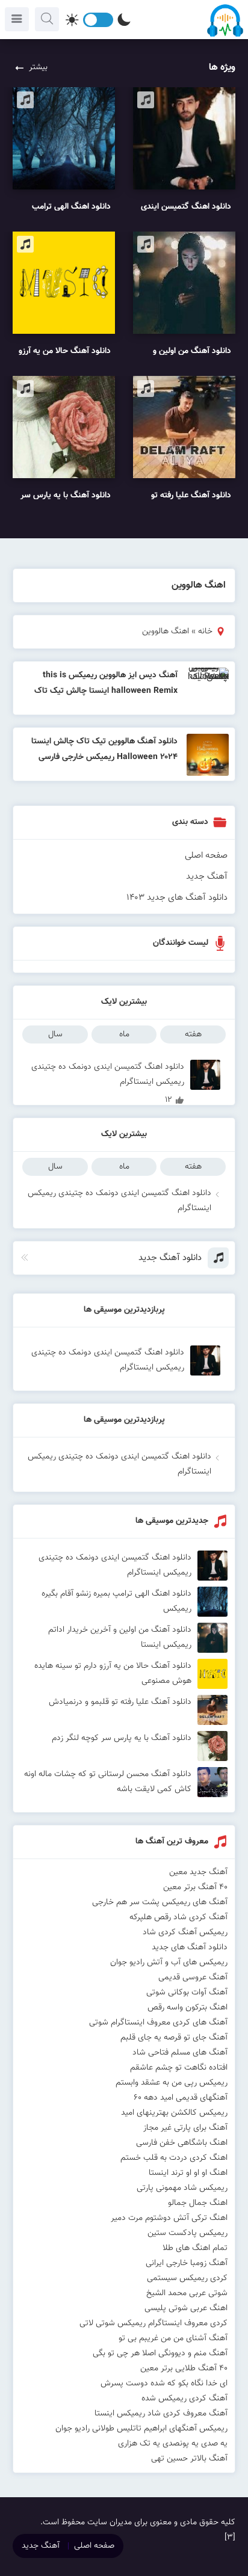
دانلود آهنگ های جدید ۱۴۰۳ (177, 898)
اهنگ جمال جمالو (198, 2203)
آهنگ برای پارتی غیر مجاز (185, 2128)
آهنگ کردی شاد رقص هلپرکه (178, 1917)
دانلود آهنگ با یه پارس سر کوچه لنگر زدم (122, 1738)
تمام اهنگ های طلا (195, 2248)
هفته (193, 1034)
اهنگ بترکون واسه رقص (188, 2008)
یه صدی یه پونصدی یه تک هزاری (173, 2444)
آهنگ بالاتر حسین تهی (189, 2459)
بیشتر (38, 67)
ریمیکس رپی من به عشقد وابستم (172, 2083)
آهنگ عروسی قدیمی (193, 1978)
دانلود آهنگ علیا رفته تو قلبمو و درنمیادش (120, 1702)
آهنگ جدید (207, 877)
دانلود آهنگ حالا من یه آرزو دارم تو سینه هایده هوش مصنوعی (113, 1674)
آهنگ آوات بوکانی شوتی (187, 1993)
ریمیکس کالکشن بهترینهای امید (174, 2113)
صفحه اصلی (206, 856)
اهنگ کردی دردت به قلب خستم (174, 2158)
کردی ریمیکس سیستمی (187, 2278)
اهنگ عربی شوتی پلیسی (186, 2308)
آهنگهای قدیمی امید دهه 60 (181, 2098)
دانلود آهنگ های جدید (190, 1947)
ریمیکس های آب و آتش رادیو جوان (169, 1963)
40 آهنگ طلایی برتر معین (184, 2369)
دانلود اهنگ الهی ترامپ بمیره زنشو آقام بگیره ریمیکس (116, 1601)
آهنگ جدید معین (198, 1872)
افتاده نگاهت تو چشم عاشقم (179, 2068)
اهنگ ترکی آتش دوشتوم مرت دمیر (169, 2218)
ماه (124, 1034)
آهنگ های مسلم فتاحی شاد (180, 2053)
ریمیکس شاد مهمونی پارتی (182, 2188)
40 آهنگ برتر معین (195, 1887)
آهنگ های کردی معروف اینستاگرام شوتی (158, 2023)
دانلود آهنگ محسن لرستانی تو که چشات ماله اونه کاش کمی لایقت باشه (108, 1782)
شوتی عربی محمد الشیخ (187, 2293)
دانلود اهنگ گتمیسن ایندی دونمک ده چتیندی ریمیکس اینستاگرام (108, 1075)
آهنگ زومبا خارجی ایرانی (187, 2263)
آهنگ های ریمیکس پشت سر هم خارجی (160, 1902)
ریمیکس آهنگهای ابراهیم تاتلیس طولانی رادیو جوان (141, 2429)
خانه (205, 632)
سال (55, 1034)
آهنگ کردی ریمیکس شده (184, 2399)
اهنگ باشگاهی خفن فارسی (182, 2143)
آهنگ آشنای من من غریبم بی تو (173, 2338)
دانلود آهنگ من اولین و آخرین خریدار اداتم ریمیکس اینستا (120, 1637)
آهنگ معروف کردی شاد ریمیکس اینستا (161, 2414)
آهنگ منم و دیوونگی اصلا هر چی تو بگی (160, 2353)
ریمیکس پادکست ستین (188, 2233)
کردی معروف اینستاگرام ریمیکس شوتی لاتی (153, 2323)
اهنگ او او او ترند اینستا (188, 2173)
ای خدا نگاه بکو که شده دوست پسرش (164, 2384)
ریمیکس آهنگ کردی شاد (185, 1932)
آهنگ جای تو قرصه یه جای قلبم (174, 2038)
